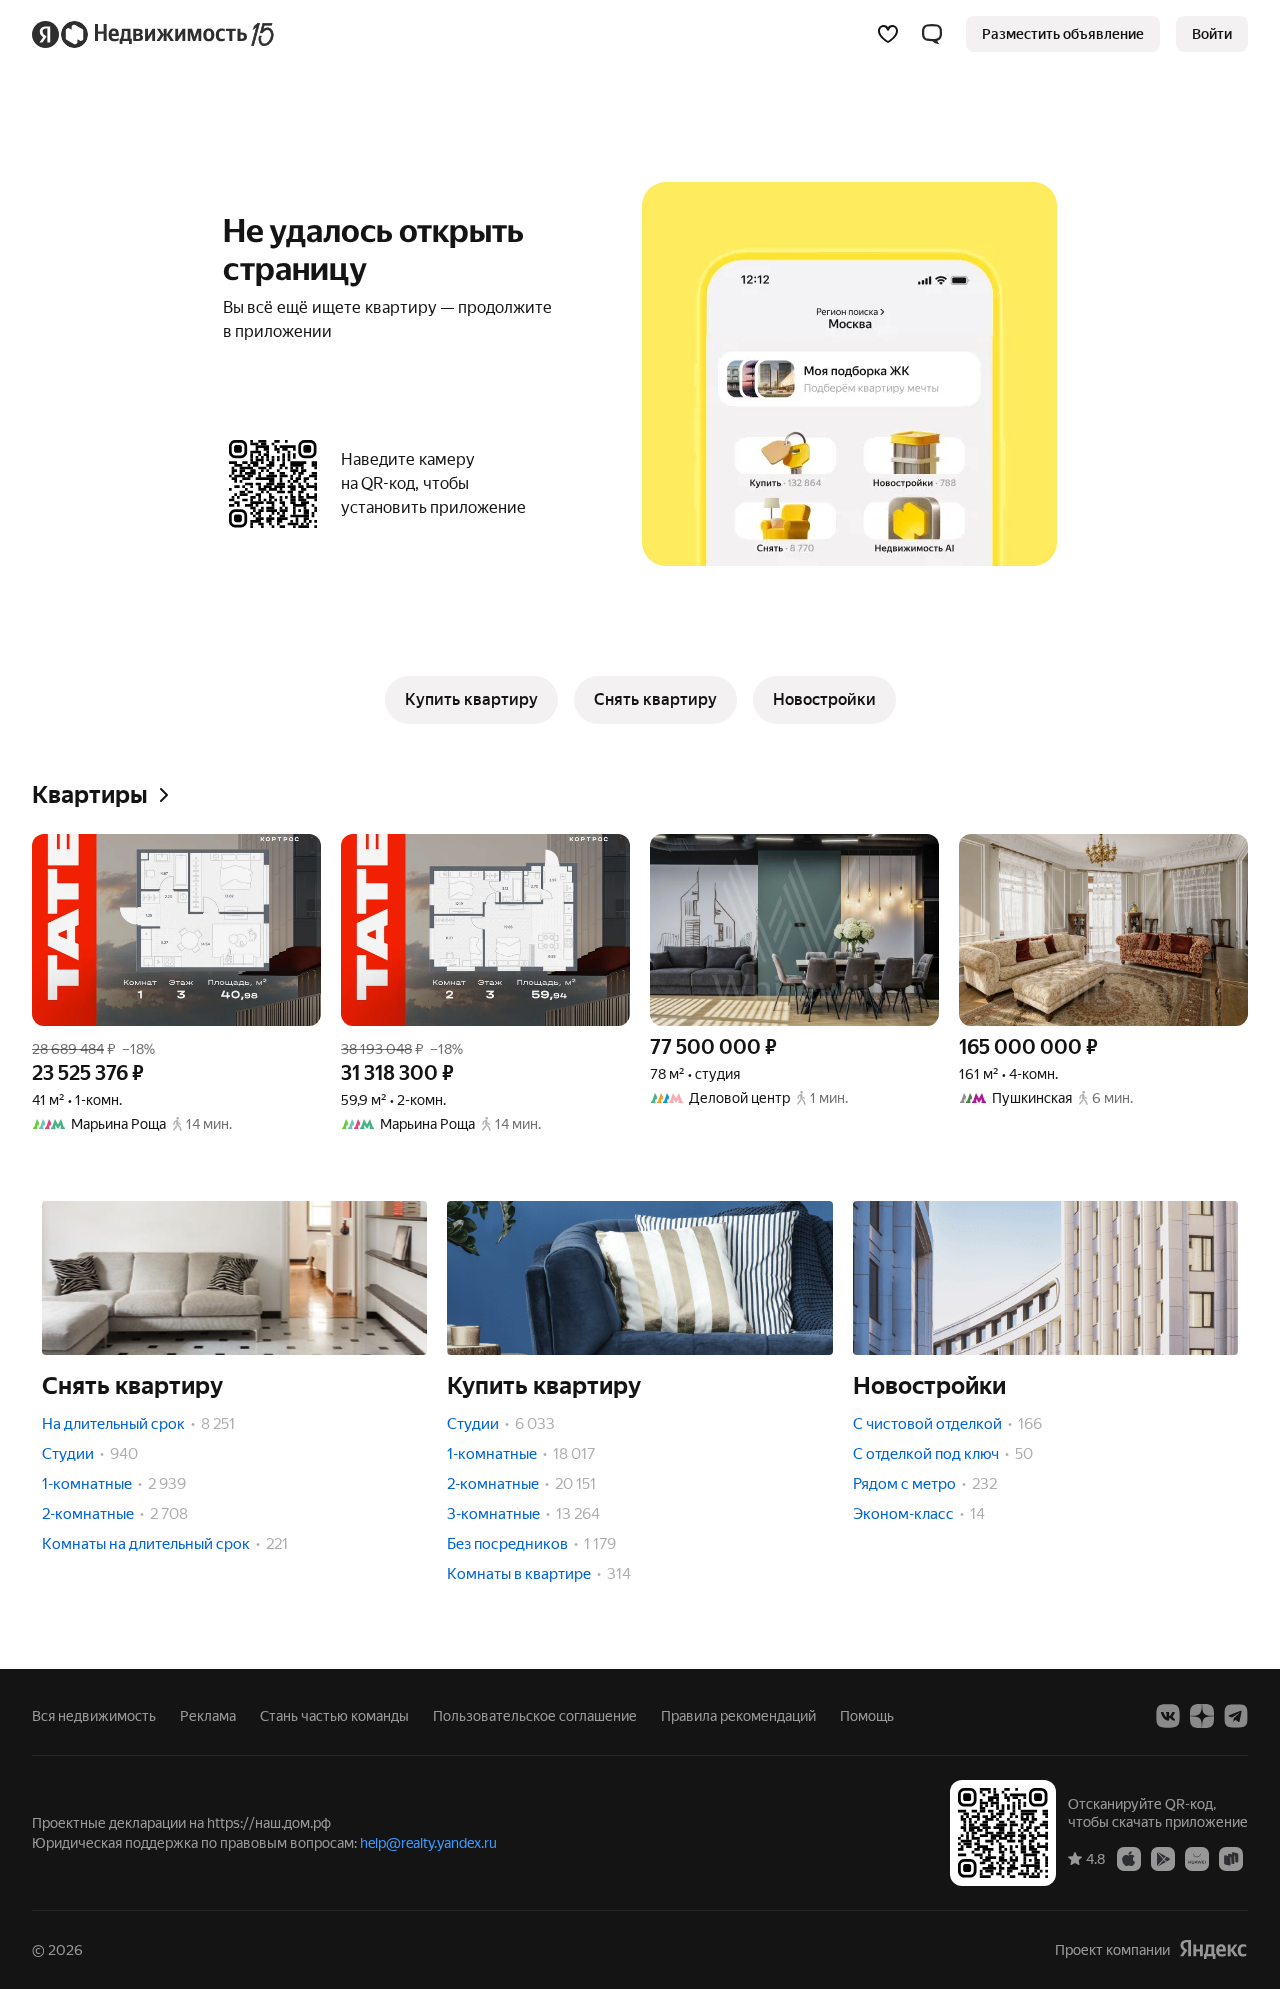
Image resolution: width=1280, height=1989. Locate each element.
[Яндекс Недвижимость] (154, 34)
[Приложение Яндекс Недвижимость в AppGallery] (1197, 1858)
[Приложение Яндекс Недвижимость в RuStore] (1231, 1858)
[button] (932, 34)
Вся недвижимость (94, 1716)
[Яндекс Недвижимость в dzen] (1202, 1716)
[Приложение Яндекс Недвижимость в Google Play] (1163, 1858)
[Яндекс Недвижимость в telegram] (1236, 1716)
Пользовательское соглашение (535, 1716)
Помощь (867, 1716)
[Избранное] (888, 34)
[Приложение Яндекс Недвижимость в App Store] (1129, 1858)
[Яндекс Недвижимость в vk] (1168, 1716)
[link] (1212, 34)
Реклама (208, 1716)
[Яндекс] (1213, 1949)
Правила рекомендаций (738, 1716)
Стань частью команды (334, 1716)
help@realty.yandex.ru (428, 1843)
